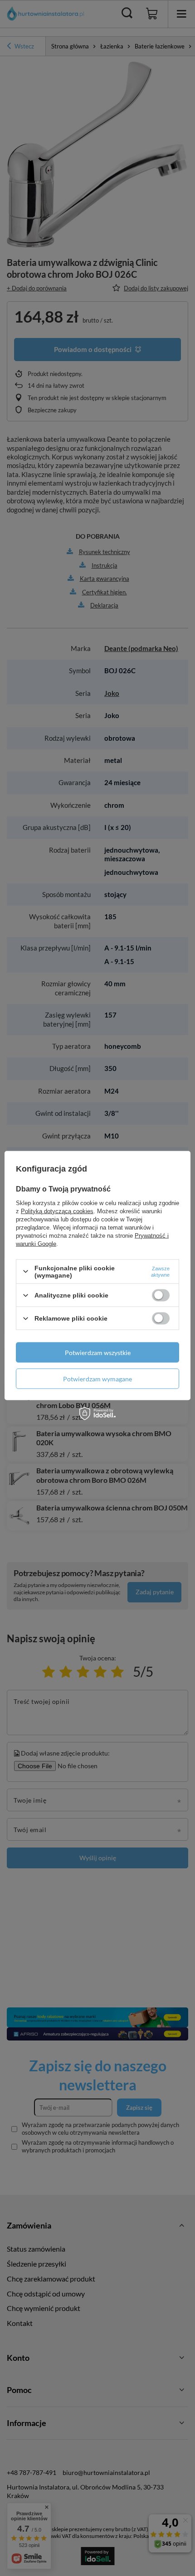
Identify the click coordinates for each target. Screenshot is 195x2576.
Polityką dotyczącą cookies (57, 1211)
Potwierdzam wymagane (97, 1378)
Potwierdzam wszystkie (98, 1352)
